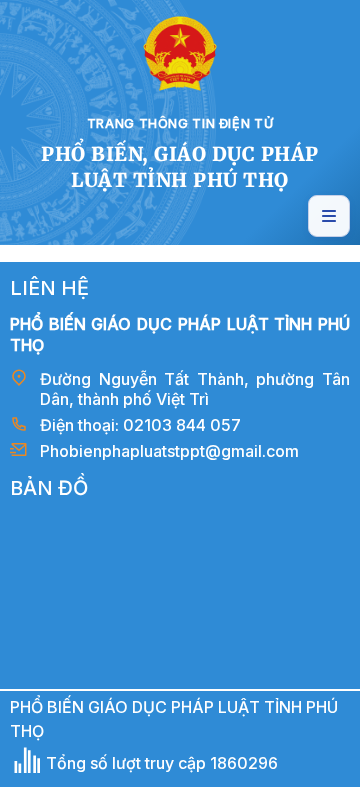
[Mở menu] (329, 216)
